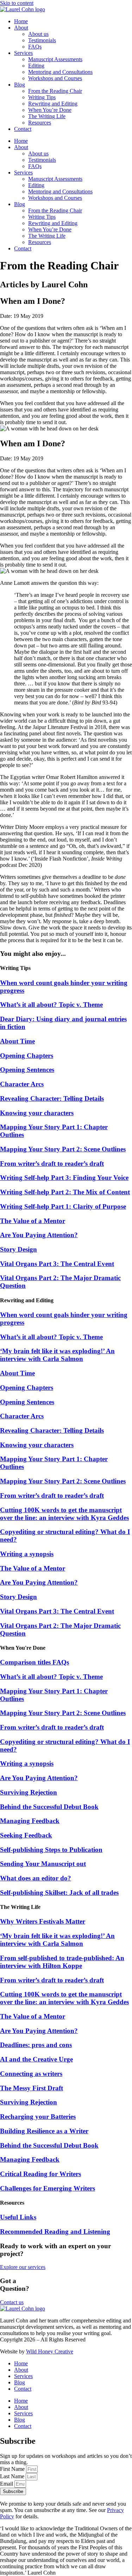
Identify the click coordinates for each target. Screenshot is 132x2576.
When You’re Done (50, 110)
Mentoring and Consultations (60, 72)
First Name (13, 2469)
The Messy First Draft (32, 2088)
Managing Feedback (30, 1821)
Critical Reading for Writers (40, 2174)
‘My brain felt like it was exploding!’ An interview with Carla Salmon (57, 1355)
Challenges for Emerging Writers (48, 2188)
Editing (36, 66)
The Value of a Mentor (33, 1221)
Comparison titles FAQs (34, 1662)
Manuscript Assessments (55, 59)
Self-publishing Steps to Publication (51, 1850)
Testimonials (42, 40)
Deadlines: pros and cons (36, 2045)
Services (23, 53)
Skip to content (17, 3)
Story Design (18, 1249)
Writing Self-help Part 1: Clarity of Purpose (63, 1206)
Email (7, 2484)
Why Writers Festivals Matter (43, 1921)
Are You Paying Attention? (39, 1235)
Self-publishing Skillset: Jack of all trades (59, 1893)
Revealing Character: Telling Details (52, 1098)
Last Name (13, 2476)
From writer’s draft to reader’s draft (52, 1164)
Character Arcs (22, 1084)
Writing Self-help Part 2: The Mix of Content (65, 1192)
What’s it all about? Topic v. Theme (51, 1005)
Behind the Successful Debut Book (49, 1807)
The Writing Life (47, 116)
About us (38, 34)
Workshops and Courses (55, 78)
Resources (40, 123)
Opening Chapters (27, 1056)
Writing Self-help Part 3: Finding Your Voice (64, 1178)
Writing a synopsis (27, 1554)
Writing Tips (42, 97)
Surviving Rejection (29, 1792)
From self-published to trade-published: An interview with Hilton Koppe (62, 1962)
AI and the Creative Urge (36, 2059)
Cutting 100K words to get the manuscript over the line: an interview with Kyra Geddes (64, 1514)
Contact (23, 129)
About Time (17, 1041)
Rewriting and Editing (53, 104)
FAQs (35, 47)
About (21, 28)
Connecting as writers (31, 2074)
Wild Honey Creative (50, 2351)
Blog (20, 85)
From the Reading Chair (55, 91)
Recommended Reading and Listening (55, 2232)
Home (21, 21)
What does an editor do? (36, 1878)
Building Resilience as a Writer (44, 2131)
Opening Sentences (27, 1070)
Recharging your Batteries (38, 2117)
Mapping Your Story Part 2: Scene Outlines (63, 1149)
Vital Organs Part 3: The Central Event (57, 1264)
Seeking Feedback (26, 1835)
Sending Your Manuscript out (43, 1864)
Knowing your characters (37, 1113)
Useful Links (18, 2217)
